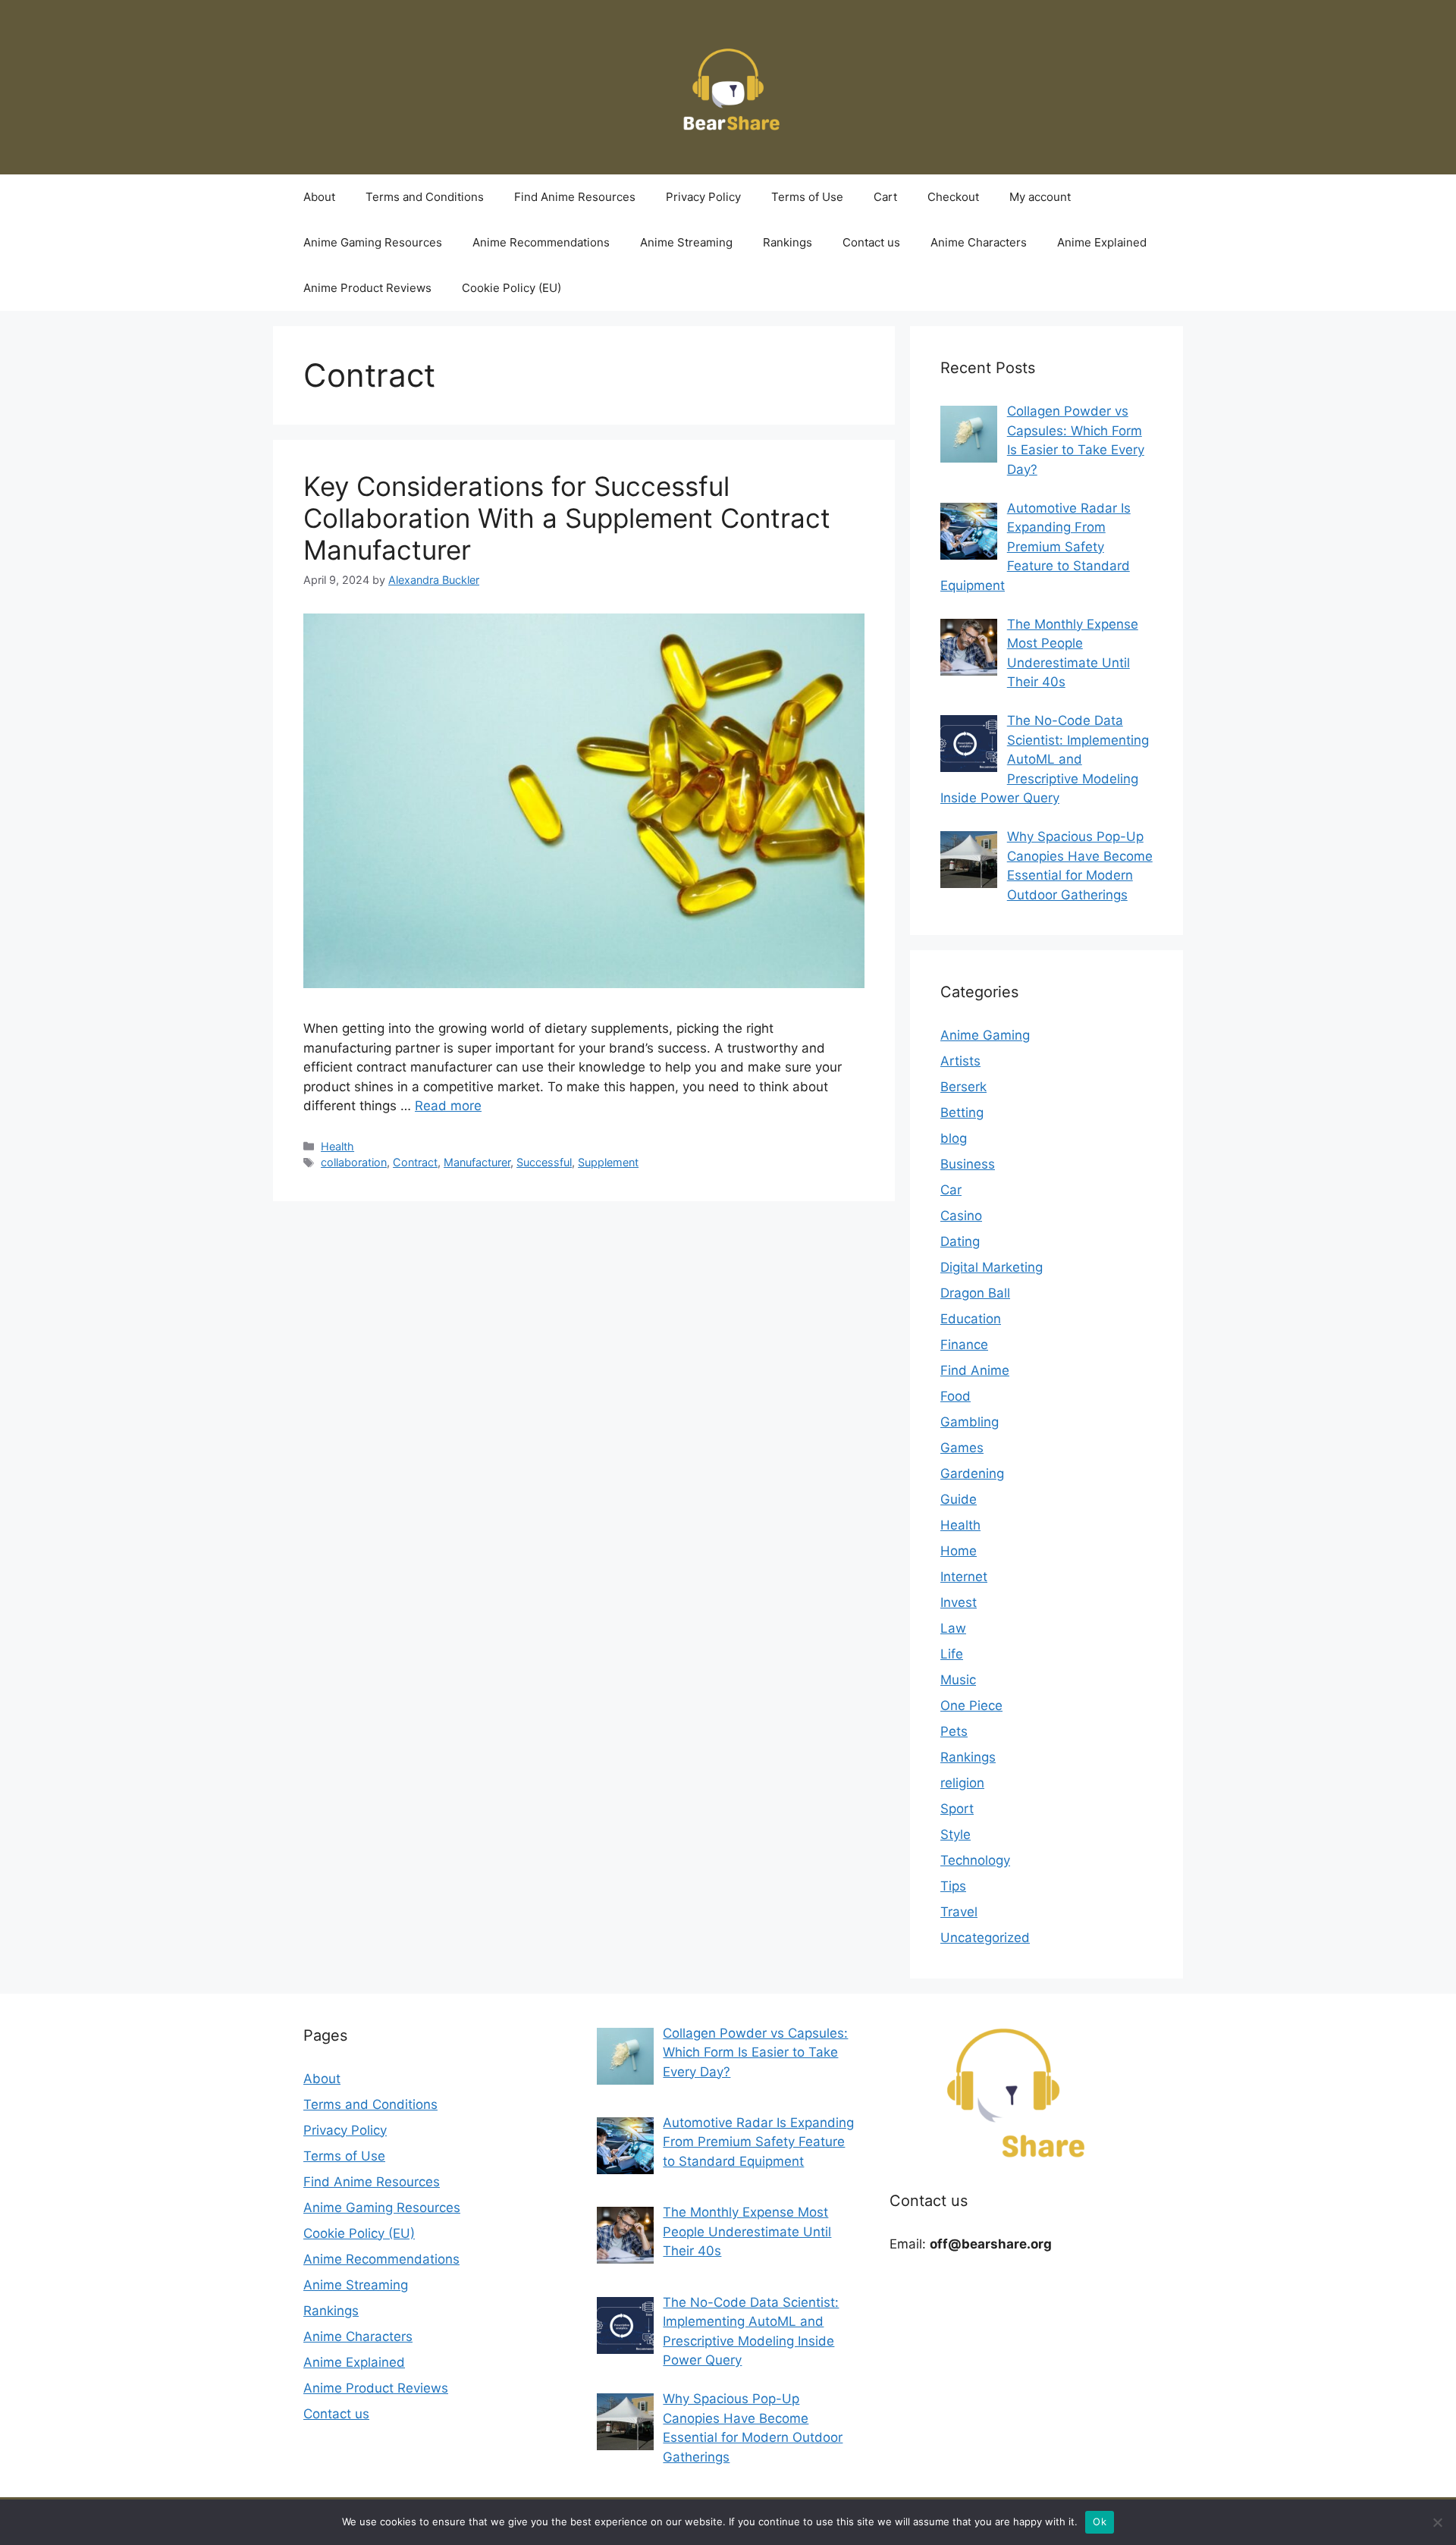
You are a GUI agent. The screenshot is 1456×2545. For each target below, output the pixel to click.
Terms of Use (807, 197)
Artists (960, 1061)
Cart (885, 197)
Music (958, 1680)
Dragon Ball (975, 1293)
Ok (1100, 2521)
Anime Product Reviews (367, 288)
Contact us (871, 242)
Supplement (608, 1162)
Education (971, 1319)
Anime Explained (1102, 242)
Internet (964, 1577)
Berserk (963, 1087)
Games (962, 1448)
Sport (957, 1809)
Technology (975, 1860)
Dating (960, 1241)
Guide (959, 1499)
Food (955, 1396)
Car (951, 1190)
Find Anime (975, 1370)
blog (954, 1138)
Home (959, 1551)
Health (337, 1146)
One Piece (971, 1706)
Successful (544, 1162)
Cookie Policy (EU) (511, 288)
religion (962, 1783)
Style (955, 1834)
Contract (415, 1162)
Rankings (788, 242)
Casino (961, 1216)
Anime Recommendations (541, 242)
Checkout (953, 197)
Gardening (972, 1473)
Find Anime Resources (575, 197)
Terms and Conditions (425, 197)
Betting (962, 1112)
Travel (959, 1912)
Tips (953, 1886)
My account (1040, 197)
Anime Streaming (686, 242)
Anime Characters (979, 242)
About (319, 197)
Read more (448, 1106)
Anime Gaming (985, 1035)
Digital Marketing (992, 1267)
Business (968, 1164)
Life (952, 1654)
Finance (964, 1345)
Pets (954, 1731)
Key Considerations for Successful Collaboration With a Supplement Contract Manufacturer (567, 518)
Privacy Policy (703, 197)
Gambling (970, 1422)
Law (953, 1628)
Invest (959, 1602)
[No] (1437, 2522)
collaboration (354, 1162)
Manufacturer (477, 1162)
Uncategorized (985, 1938)
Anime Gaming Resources (373, 242)
